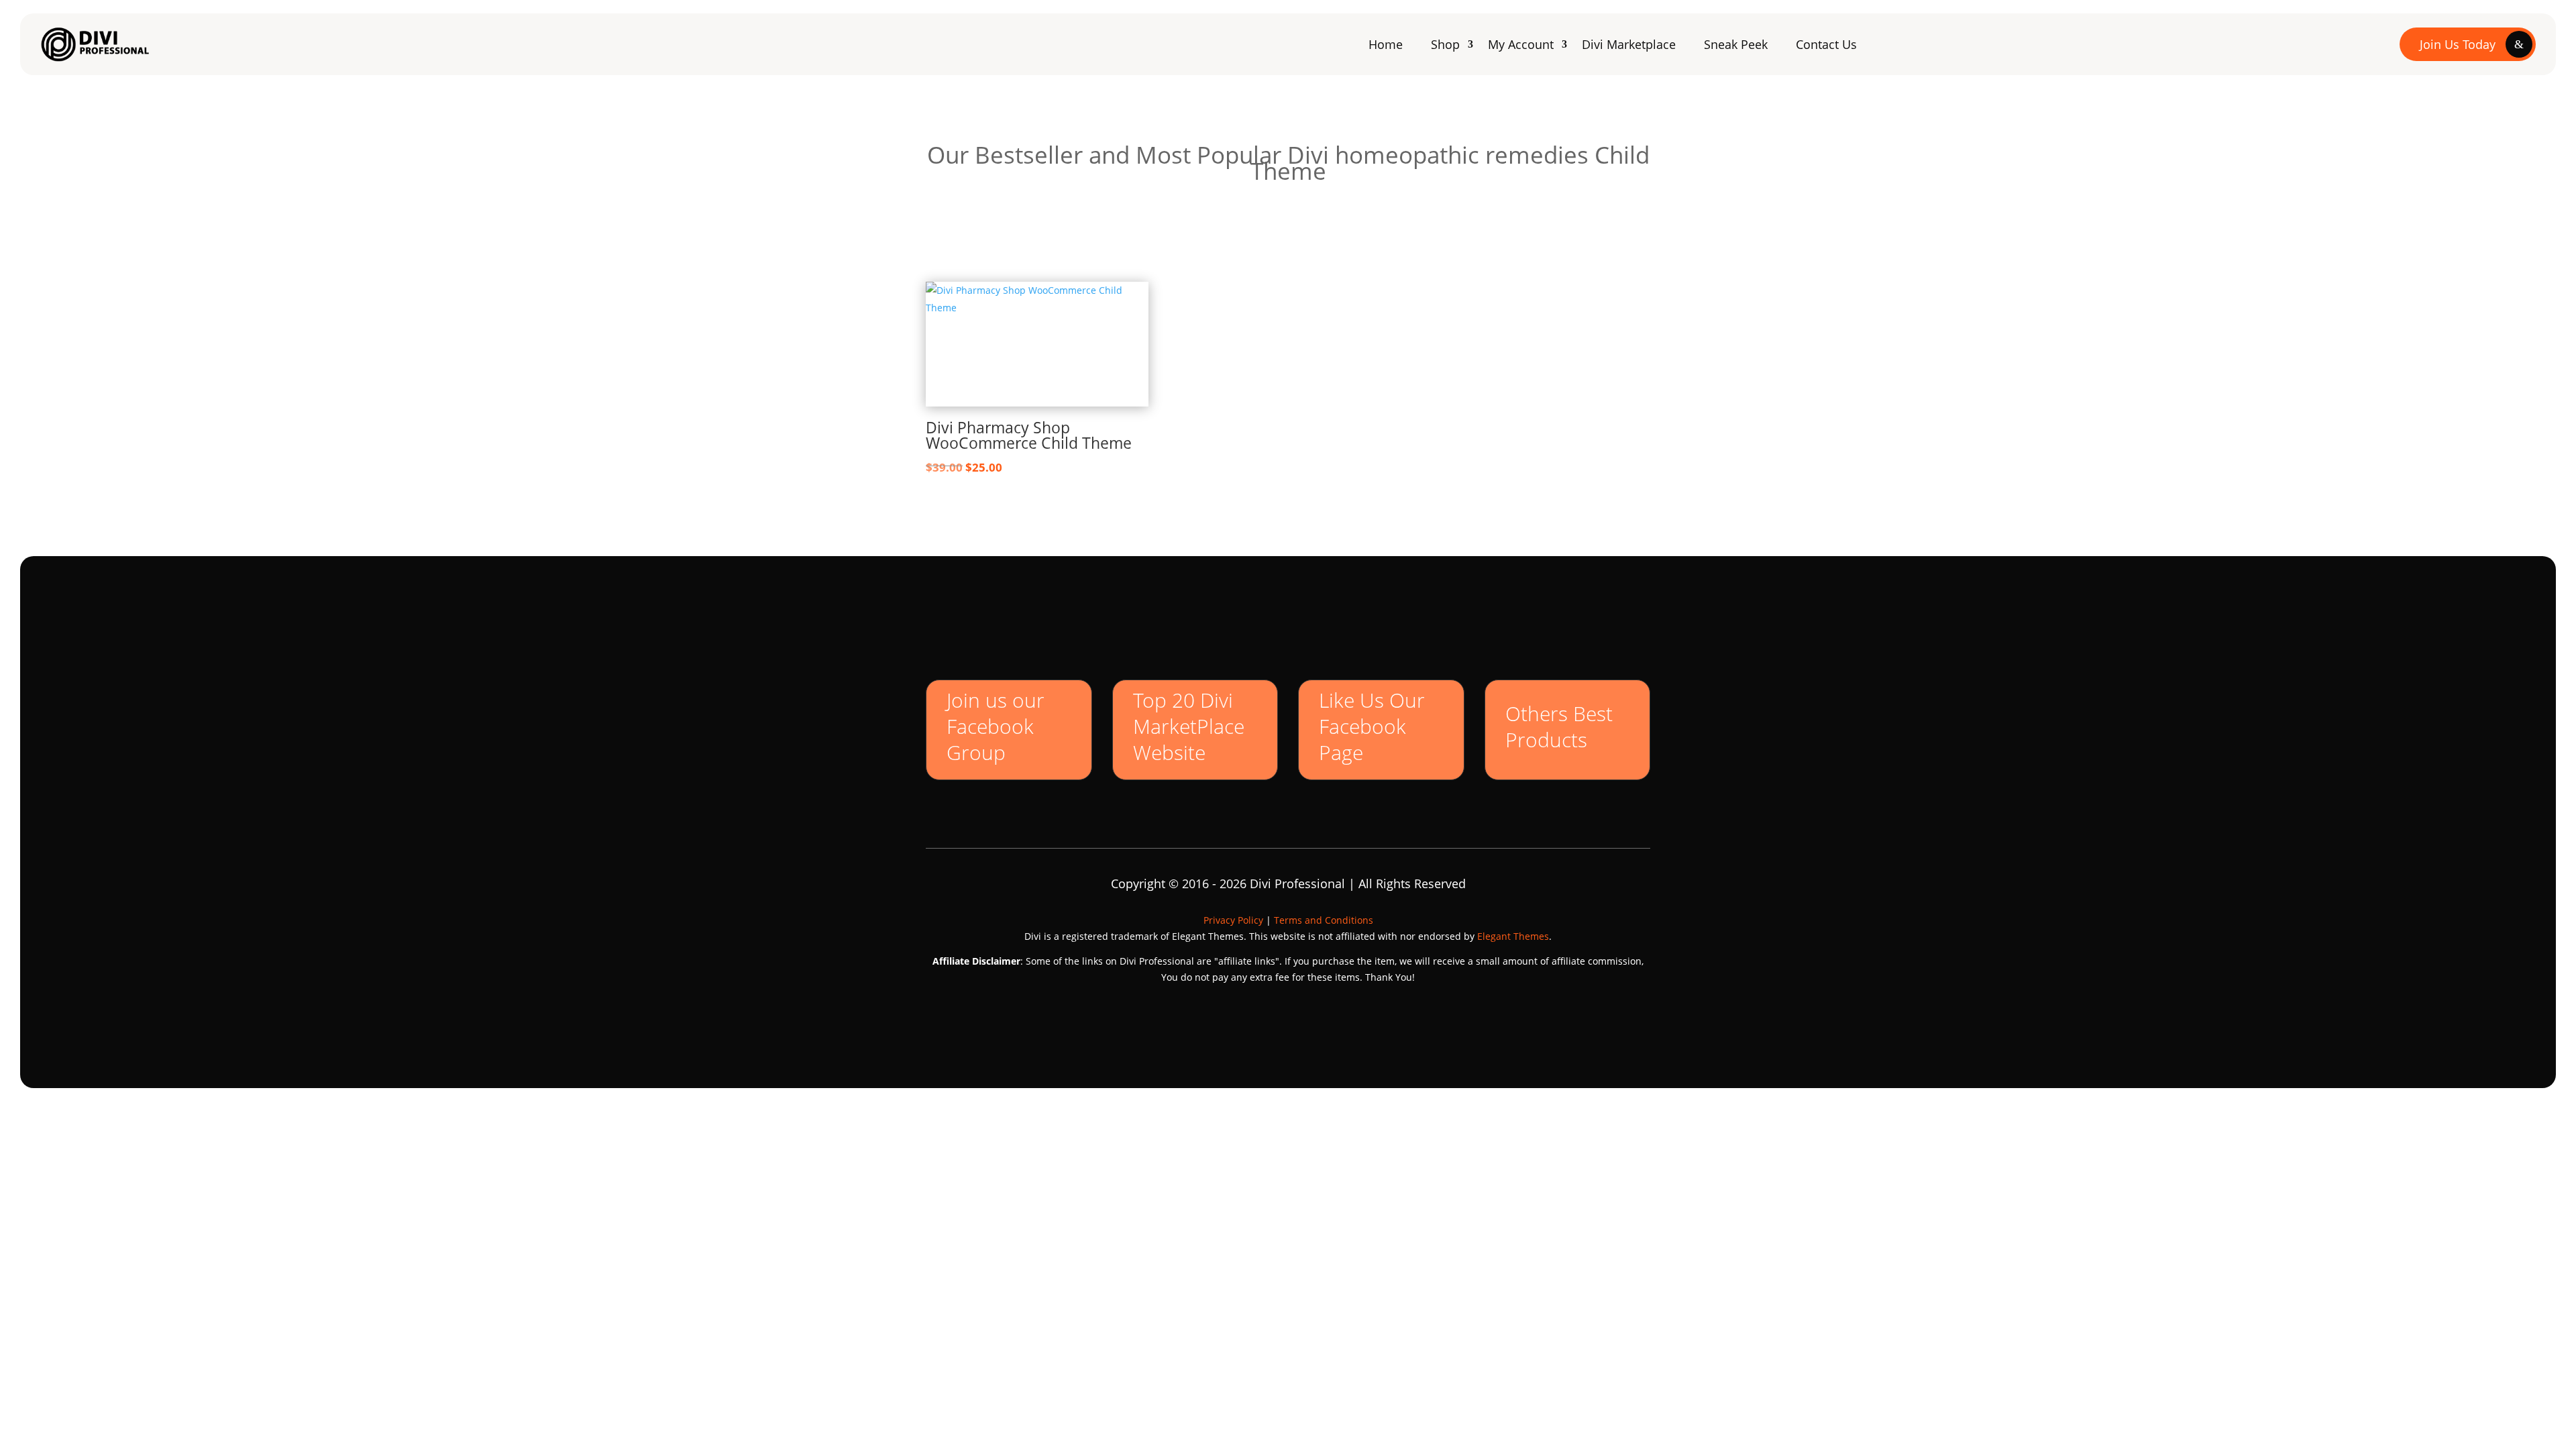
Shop (1445, 44)
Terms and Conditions (1324, 920)
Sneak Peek (1736, 44)
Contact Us (1826, 44)
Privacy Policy (1233, 920)
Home (1386, 44)
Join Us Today (2458, 44)
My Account (1521, 44)
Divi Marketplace (1629, 44)
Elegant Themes (1513, 936)
